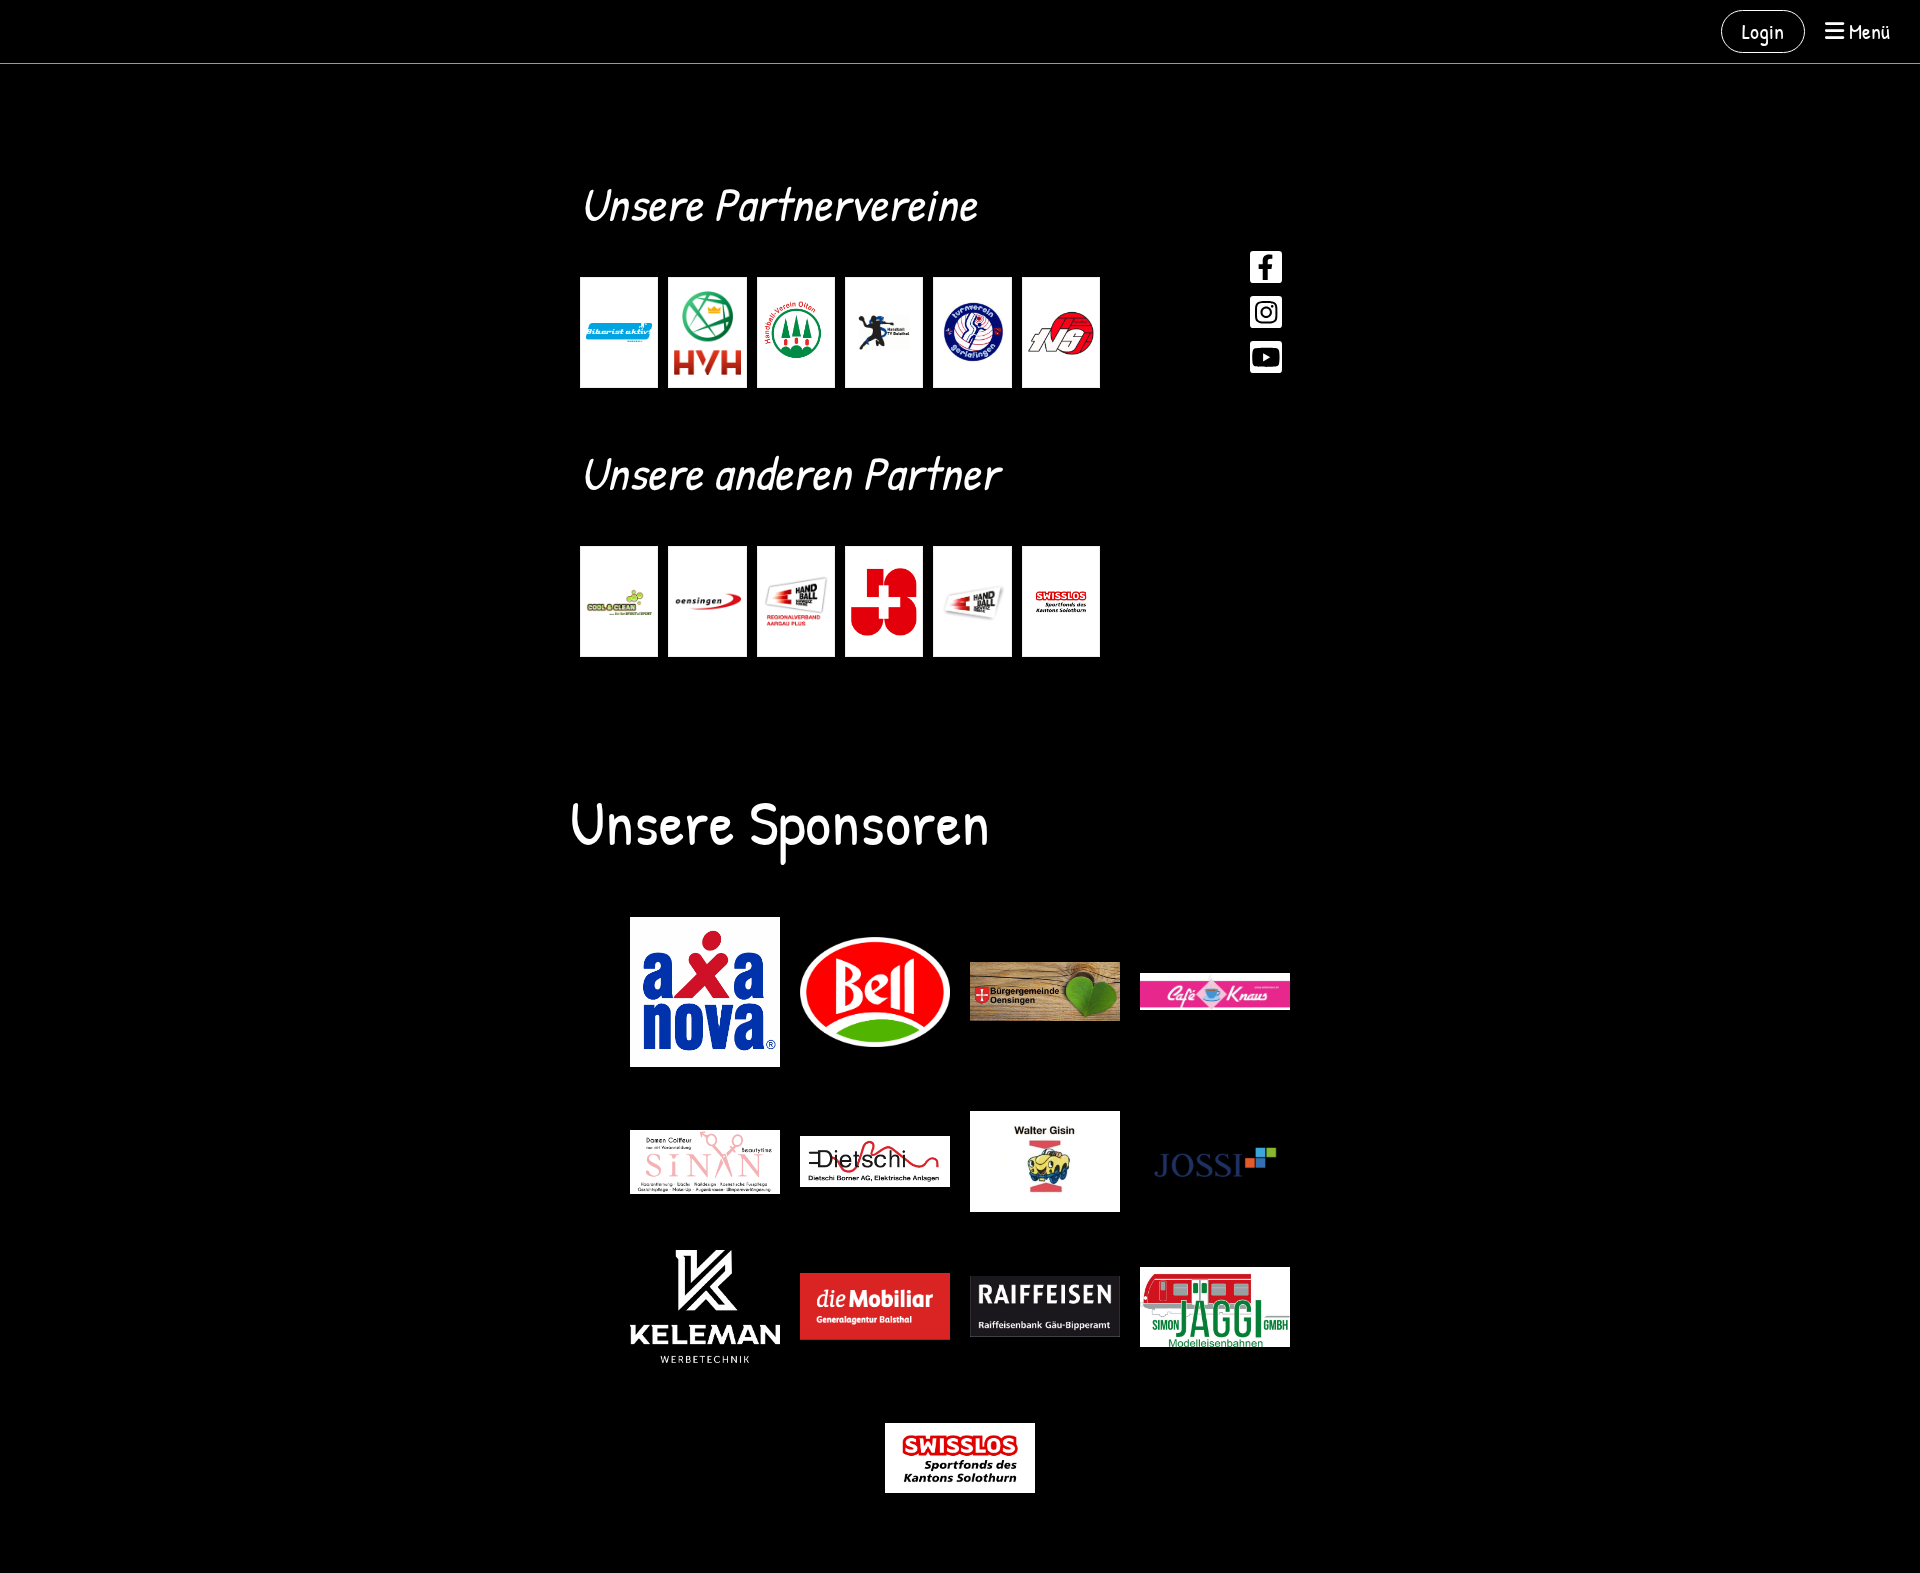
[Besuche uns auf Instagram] (1266, 316)
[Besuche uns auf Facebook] (1266, 271)
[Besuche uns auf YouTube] (1266, 361)
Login (1763, 31)
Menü (1867, 31)
